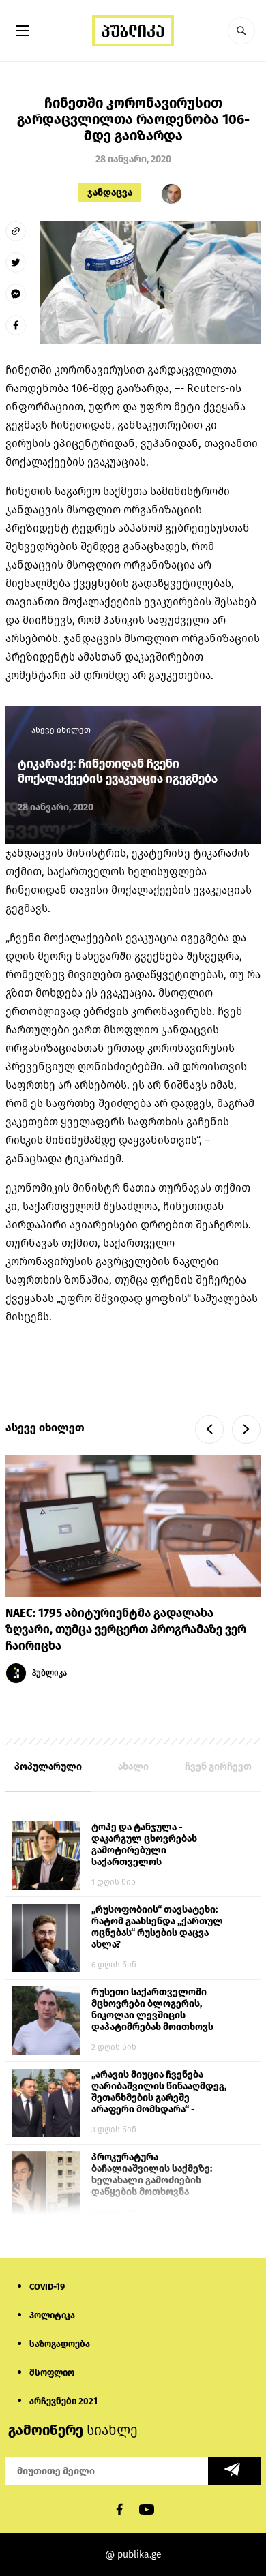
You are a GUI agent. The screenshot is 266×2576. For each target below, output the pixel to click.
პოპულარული (48, 1767)
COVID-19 (47, 2287)
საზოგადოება (60, 2344)
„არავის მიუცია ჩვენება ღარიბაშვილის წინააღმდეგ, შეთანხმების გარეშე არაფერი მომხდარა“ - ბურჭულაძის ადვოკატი (159, 2093)
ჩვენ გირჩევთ (218, 1767)
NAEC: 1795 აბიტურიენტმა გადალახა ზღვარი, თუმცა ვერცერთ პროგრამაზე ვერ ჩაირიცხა (126, 1630)
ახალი (133, 1767)
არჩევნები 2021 (63, 2401)
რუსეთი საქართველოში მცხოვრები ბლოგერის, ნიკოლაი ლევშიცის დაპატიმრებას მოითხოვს (152, 2010)
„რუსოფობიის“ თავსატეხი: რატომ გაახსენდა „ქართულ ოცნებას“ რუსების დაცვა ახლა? (157, 1927)
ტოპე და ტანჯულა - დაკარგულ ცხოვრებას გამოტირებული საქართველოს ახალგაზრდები (144, 1845)
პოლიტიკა (52, 2315)
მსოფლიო (52, 2373)
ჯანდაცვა (110, 193)
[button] (241, 31)
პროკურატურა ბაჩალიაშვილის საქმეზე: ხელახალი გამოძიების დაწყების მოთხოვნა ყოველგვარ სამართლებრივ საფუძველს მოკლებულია (159, 2175)
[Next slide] (246, 1429)
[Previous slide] (209, 1429)
